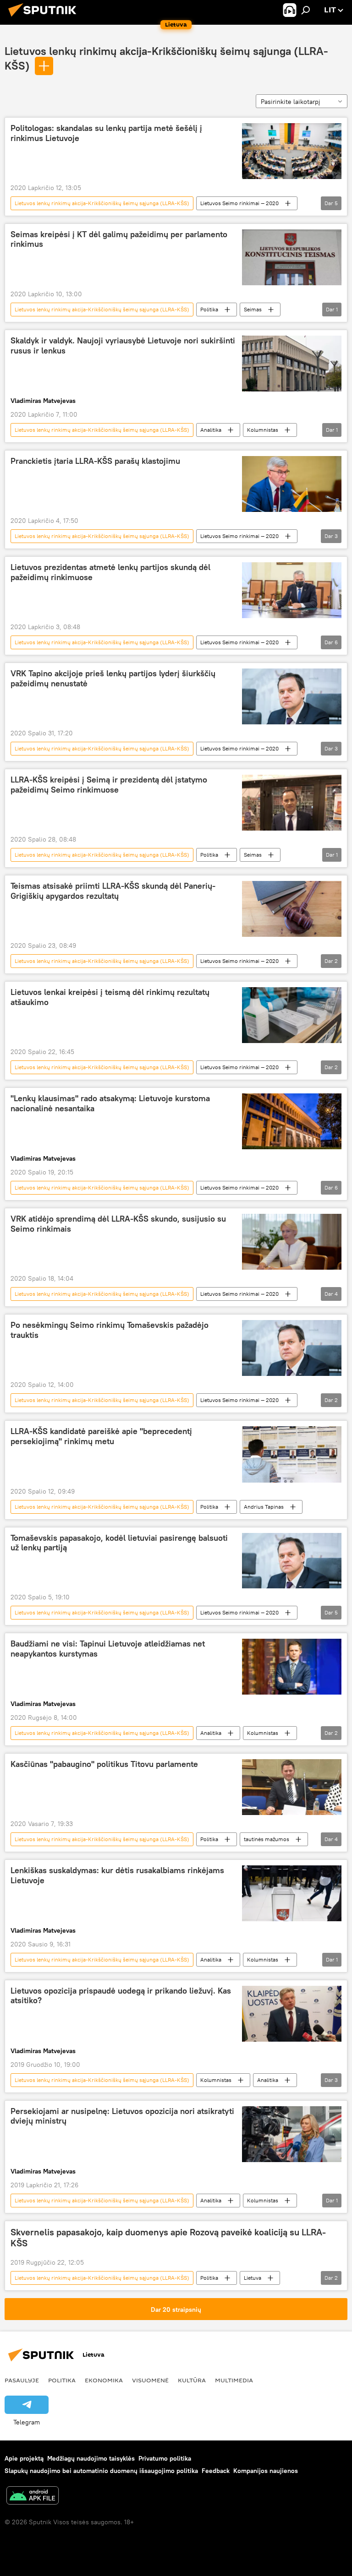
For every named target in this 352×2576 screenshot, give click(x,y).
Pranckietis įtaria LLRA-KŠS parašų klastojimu (96, 461)
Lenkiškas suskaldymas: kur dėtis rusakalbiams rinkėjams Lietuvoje (117, 1875)
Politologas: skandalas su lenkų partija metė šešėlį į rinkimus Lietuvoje (106, 133)
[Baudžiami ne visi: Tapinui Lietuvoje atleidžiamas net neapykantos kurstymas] (292, 1667)
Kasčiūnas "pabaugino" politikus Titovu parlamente (104, 1764)
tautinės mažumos (267, 1839)
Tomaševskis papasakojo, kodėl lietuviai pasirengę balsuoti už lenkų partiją (119, 1543)
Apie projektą (24, 2458)
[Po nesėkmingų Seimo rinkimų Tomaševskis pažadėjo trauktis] (292, 1348)
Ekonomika (104, 2380)
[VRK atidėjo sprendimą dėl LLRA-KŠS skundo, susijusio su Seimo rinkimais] (292, 1242)
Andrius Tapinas (264, 1507)
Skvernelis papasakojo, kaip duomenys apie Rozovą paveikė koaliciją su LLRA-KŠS (168, 2238)
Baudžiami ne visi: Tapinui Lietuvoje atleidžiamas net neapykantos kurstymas (108, 1649)
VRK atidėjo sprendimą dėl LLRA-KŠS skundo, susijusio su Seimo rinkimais (118, 1224)
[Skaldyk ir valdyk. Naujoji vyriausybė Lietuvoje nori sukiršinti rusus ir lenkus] (292, 364)
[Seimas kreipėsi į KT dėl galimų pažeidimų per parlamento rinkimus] (292, 258)
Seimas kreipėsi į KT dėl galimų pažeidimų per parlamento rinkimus (119, 239)
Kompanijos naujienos (266, 2471)
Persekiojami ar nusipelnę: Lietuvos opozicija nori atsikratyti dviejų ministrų (122, 2116)
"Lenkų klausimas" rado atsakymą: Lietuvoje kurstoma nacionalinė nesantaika (110, 1103)
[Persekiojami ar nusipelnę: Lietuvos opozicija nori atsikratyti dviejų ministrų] (292, 2134)
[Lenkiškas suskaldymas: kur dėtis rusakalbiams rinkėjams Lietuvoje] (292, 1893)
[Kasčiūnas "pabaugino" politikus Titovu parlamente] (292, 1787)
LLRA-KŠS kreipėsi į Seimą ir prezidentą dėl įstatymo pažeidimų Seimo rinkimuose (109, 785)
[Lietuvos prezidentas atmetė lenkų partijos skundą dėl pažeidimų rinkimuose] (292, 590)
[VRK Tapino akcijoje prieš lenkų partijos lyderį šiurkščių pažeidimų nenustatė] (292, 696)
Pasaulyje (22, 2380)
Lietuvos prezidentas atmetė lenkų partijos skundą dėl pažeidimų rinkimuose (110, 572)
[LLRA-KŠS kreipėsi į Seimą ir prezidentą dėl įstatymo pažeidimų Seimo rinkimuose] (292, 803)
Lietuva (253, 2278)
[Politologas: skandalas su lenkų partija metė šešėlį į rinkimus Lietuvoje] (292, 151)
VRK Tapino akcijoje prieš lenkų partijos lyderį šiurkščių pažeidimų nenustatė (113, 679)
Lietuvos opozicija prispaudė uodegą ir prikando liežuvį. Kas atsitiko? (121, 1996)
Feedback (216, 2471)
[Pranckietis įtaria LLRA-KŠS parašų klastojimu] (292, 484)
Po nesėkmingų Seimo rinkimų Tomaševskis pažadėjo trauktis (110, 1330)
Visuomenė (150, 2380)
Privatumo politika (165, 2458)
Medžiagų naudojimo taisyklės (91, 2458)
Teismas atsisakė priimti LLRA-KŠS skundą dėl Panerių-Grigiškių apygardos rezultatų (113, 891)
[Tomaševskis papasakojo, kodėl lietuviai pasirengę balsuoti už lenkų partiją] (292, 1561)
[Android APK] (33, 2497)
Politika (209, 309)
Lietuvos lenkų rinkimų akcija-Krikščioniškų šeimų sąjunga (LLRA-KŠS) (102, 203)
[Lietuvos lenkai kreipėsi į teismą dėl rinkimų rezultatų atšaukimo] (292, 1015)
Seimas (253, 309)
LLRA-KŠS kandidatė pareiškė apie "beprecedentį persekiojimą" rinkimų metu (101, 1436)
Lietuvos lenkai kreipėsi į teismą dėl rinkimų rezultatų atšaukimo (110, 997)
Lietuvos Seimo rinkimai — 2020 (239, 203)
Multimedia (234, 2380)
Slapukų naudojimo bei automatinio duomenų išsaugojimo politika (101, 2471)
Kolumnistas (263, 430)
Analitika (211, 430)
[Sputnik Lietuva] (45, 18)
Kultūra (192, 2380)
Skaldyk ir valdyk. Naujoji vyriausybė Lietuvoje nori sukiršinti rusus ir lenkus (123, 346)
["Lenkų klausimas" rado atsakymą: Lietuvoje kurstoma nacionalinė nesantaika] (292, 1121)
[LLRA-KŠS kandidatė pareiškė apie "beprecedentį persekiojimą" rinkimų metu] (292, 1454)
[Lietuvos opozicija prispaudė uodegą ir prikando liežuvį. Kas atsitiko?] (292, 2014)
